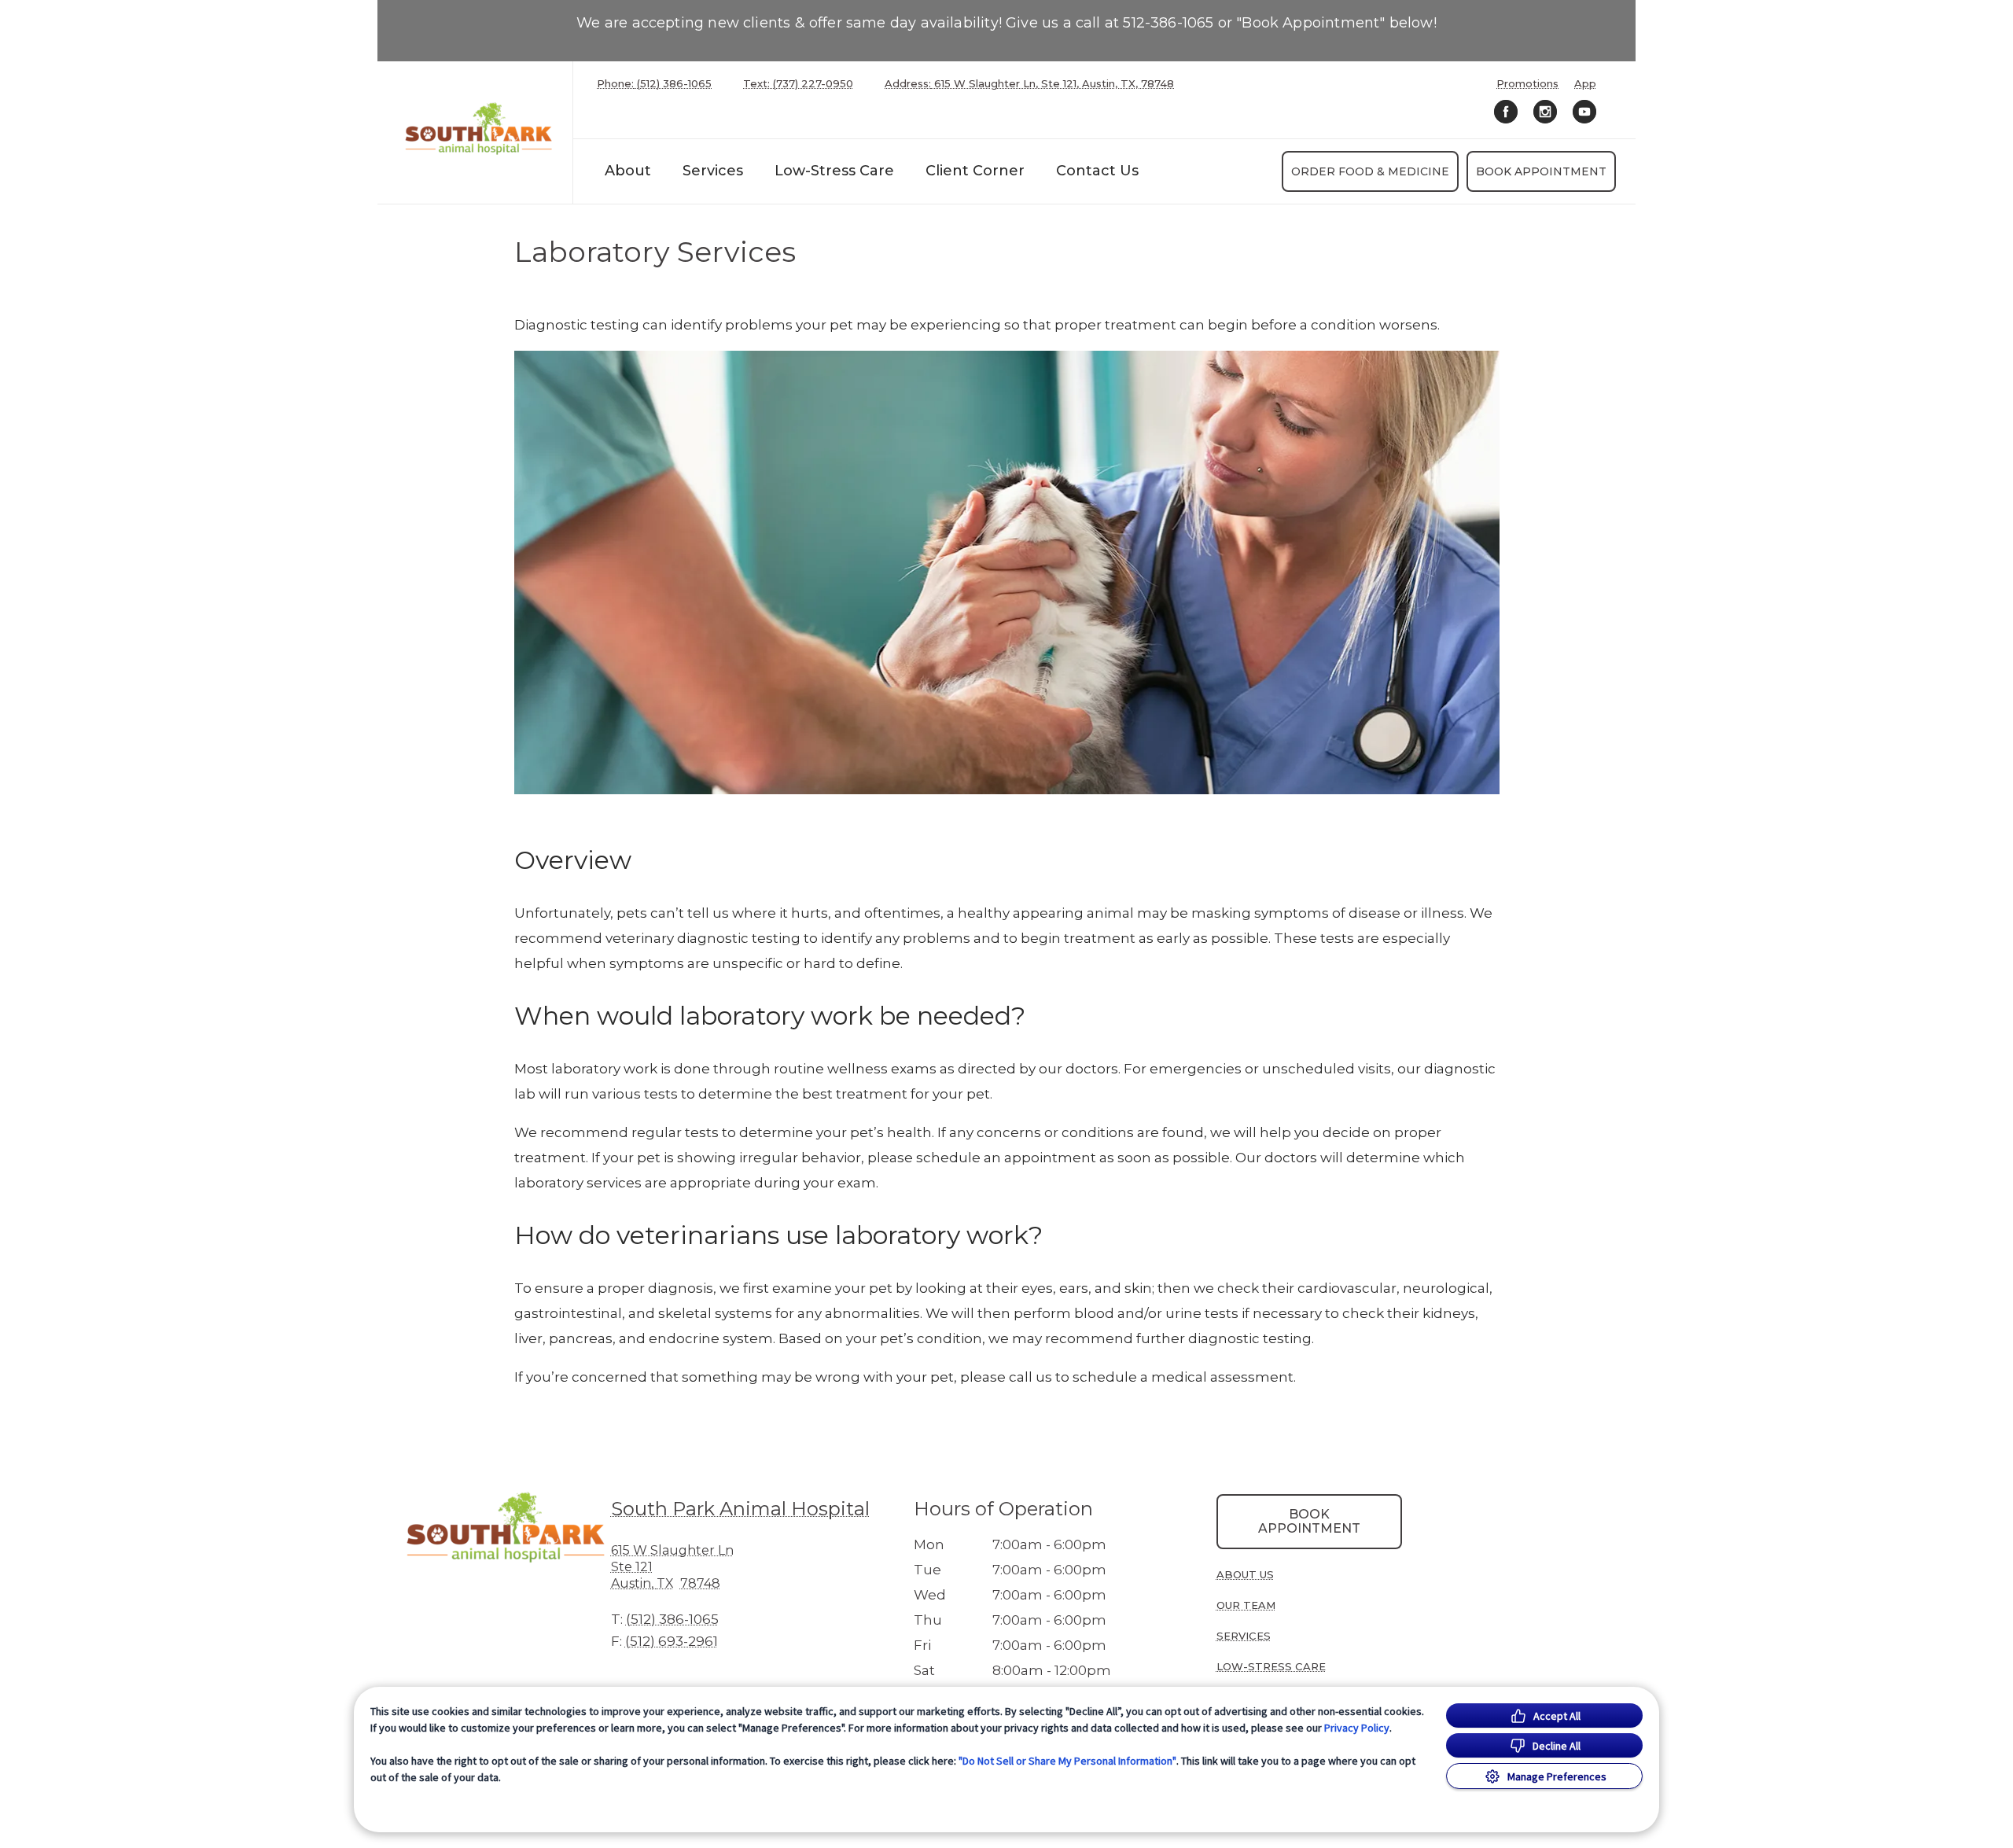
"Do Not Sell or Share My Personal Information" (1067, 1761)
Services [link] (713, 171)
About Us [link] (1245, 1574)
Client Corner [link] (975, 171)
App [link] (1585, 84)
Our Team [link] (1246, 1605)
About (628, 171)
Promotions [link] (1527, 84)
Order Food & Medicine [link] (1370, 171)
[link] (479, 129)
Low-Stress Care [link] (834, 171)
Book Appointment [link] (1541, 171)
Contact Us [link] (1097, 171)
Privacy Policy (1357, 1728)
